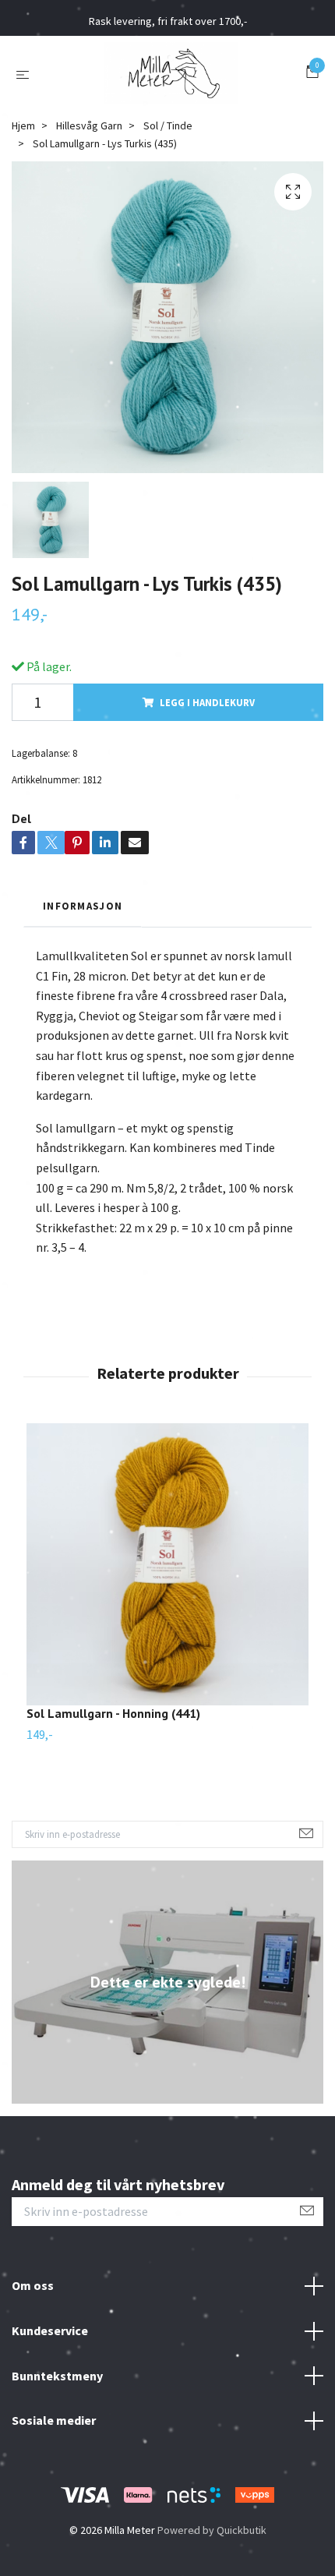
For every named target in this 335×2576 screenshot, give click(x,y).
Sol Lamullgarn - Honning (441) (113, 1713)
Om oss (33, 2285)
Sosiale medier (54, 2420)
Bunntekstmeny (57, 2376)
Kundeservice (50, 2330)
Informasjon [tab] (83, 906)
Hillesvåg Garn (89, 125)
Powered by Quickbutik (212, 2530)
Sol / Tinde (168, 125)
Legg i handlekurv (207, 702)
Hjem (23, 125)
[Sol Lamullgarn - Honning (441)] (167, 1564)
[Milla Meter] (170, 73)
